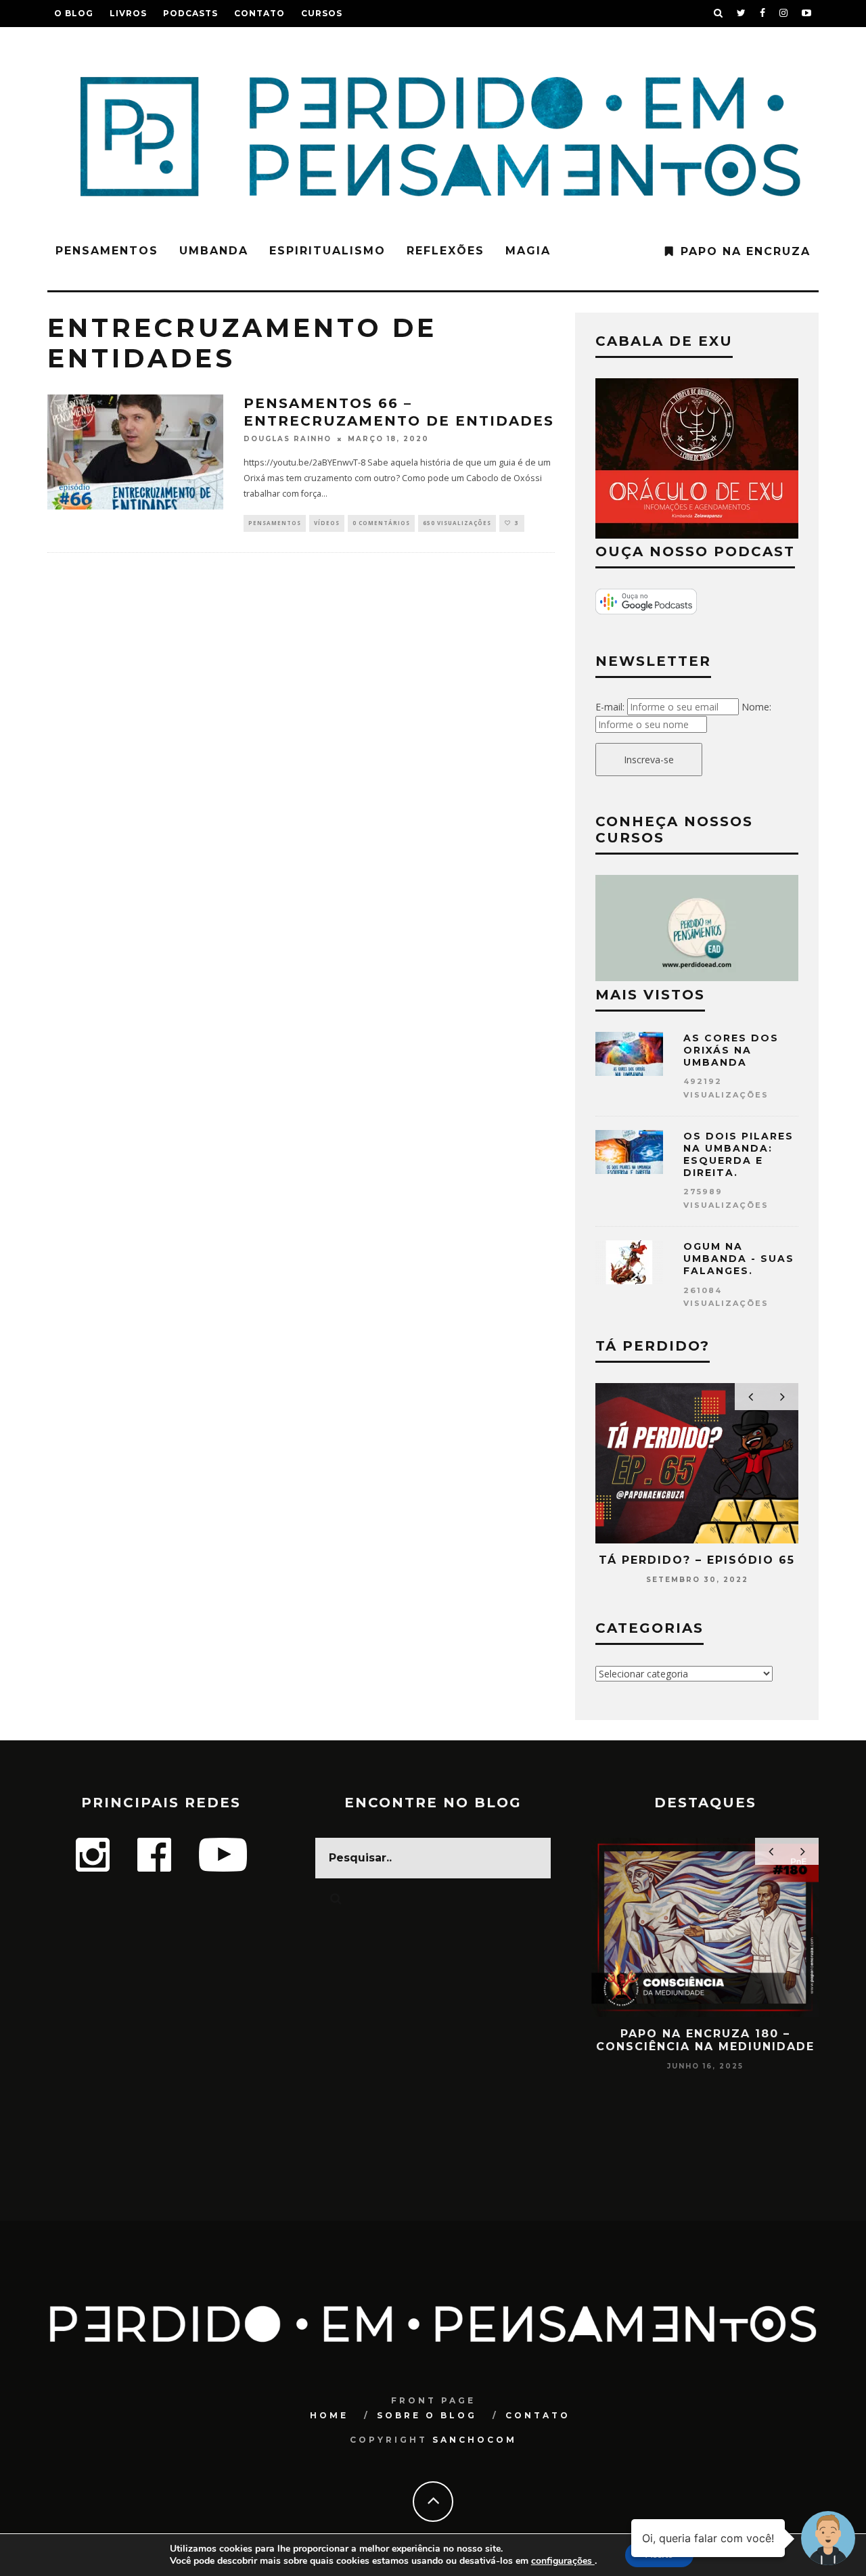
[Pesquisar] (719, 14)
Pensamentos (107, 251)
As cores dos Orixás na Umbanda (731, 1050)
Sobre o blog (427, 2415)
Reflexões (446, 251)
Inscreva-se (649, 760)
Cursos (322, 13)
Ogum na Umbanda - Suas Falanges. (739, 1259)
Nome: (756, 707)
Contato (259, 13)
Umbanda (214, 251)
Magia (528, 251)
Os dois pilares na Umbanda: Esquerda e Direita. (738, 1155)
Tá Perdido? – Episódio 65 (697, 1560)
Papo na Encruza (746, 251)
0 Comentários (381, 523)
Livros (128, 13)
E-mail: (610, 707)
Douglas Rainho (288, 439)
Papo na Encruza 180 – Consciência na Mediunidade (705, 2040)
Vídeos (327, 523)
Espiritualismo (327, 251)
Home (329, 2415)
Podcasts (190, 13)
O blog (74, 13)
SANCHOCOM (475, 2440)
